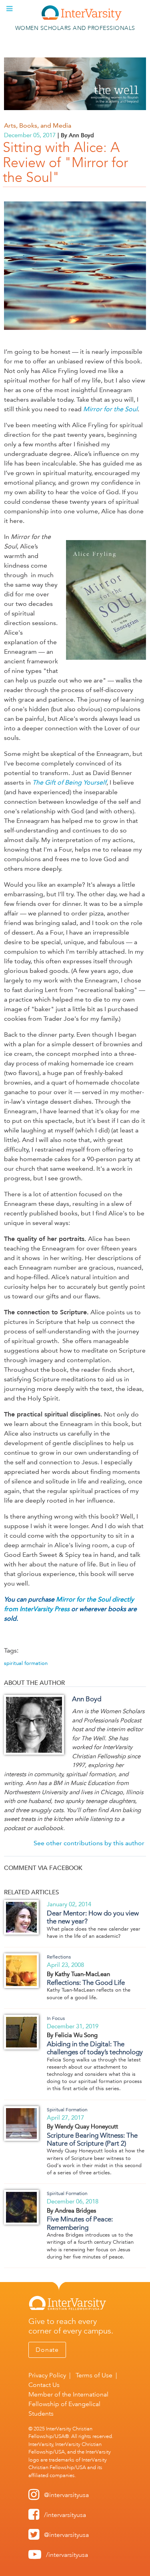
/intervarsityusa (65, 2515)
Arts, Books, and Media (38, 125)
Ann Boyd (87, 1699)
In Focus (56, 2018)
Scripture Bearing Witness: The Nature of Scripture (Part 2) (92, 2139)
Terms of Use (94, 2375)
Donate (47, 2350)
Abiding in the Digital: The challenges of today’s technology (95, 2048)
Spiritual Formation (67, 2110)
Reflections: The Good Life (86, 1982)
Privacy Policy (47, 2375)
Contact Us (44, 2385)
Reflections (59, 1957)
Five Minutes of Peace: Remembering (80, 2223)
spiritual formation (26, 1663)
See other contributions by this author (89, 1843)
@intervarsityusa (66, 2495)
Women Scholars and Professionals (75, 28)
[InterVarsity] (82, 19)
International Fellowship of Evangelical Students (68, 2404)
